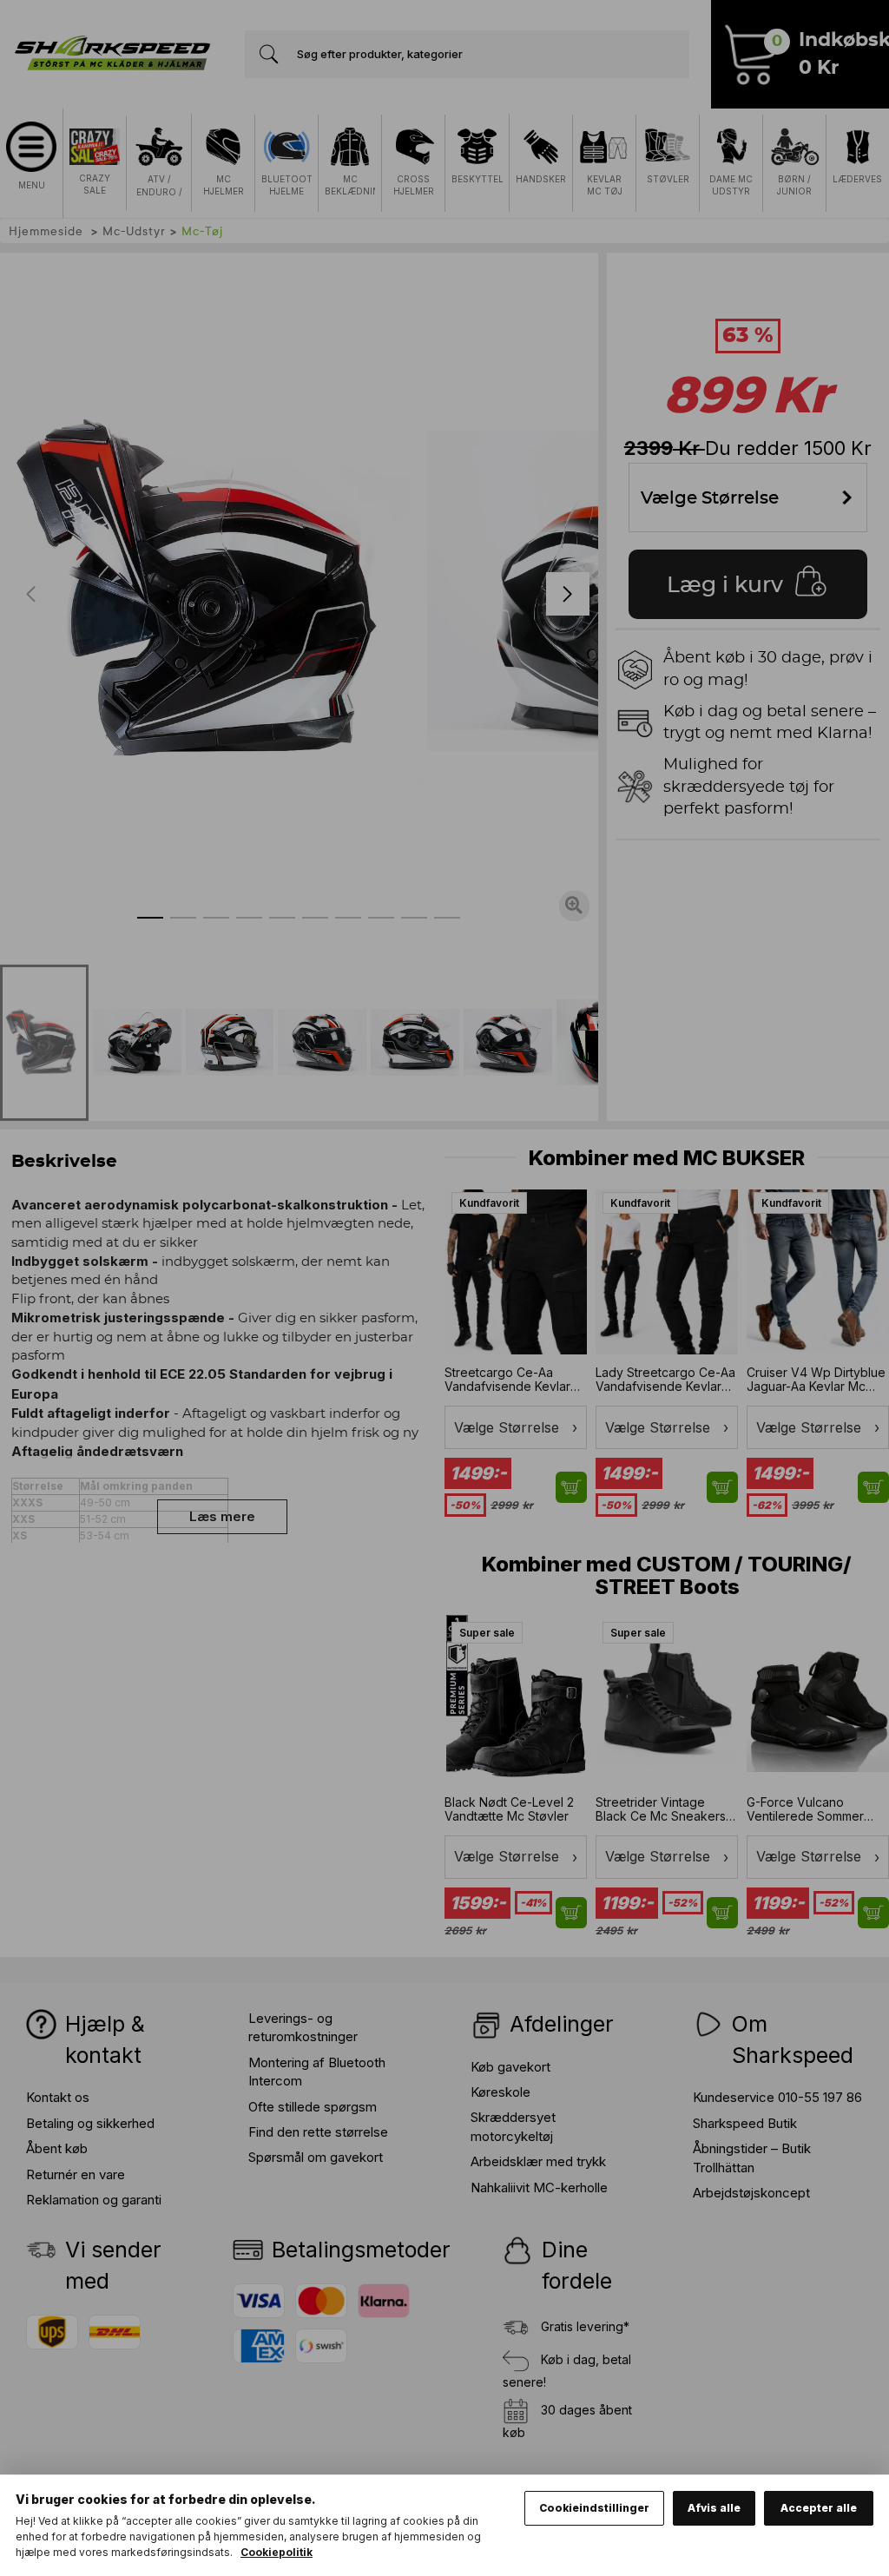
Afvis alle (714, 2508)
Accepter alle (819, 2508)
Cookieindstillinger (594, 2508)
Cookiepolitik (277, 2552)
